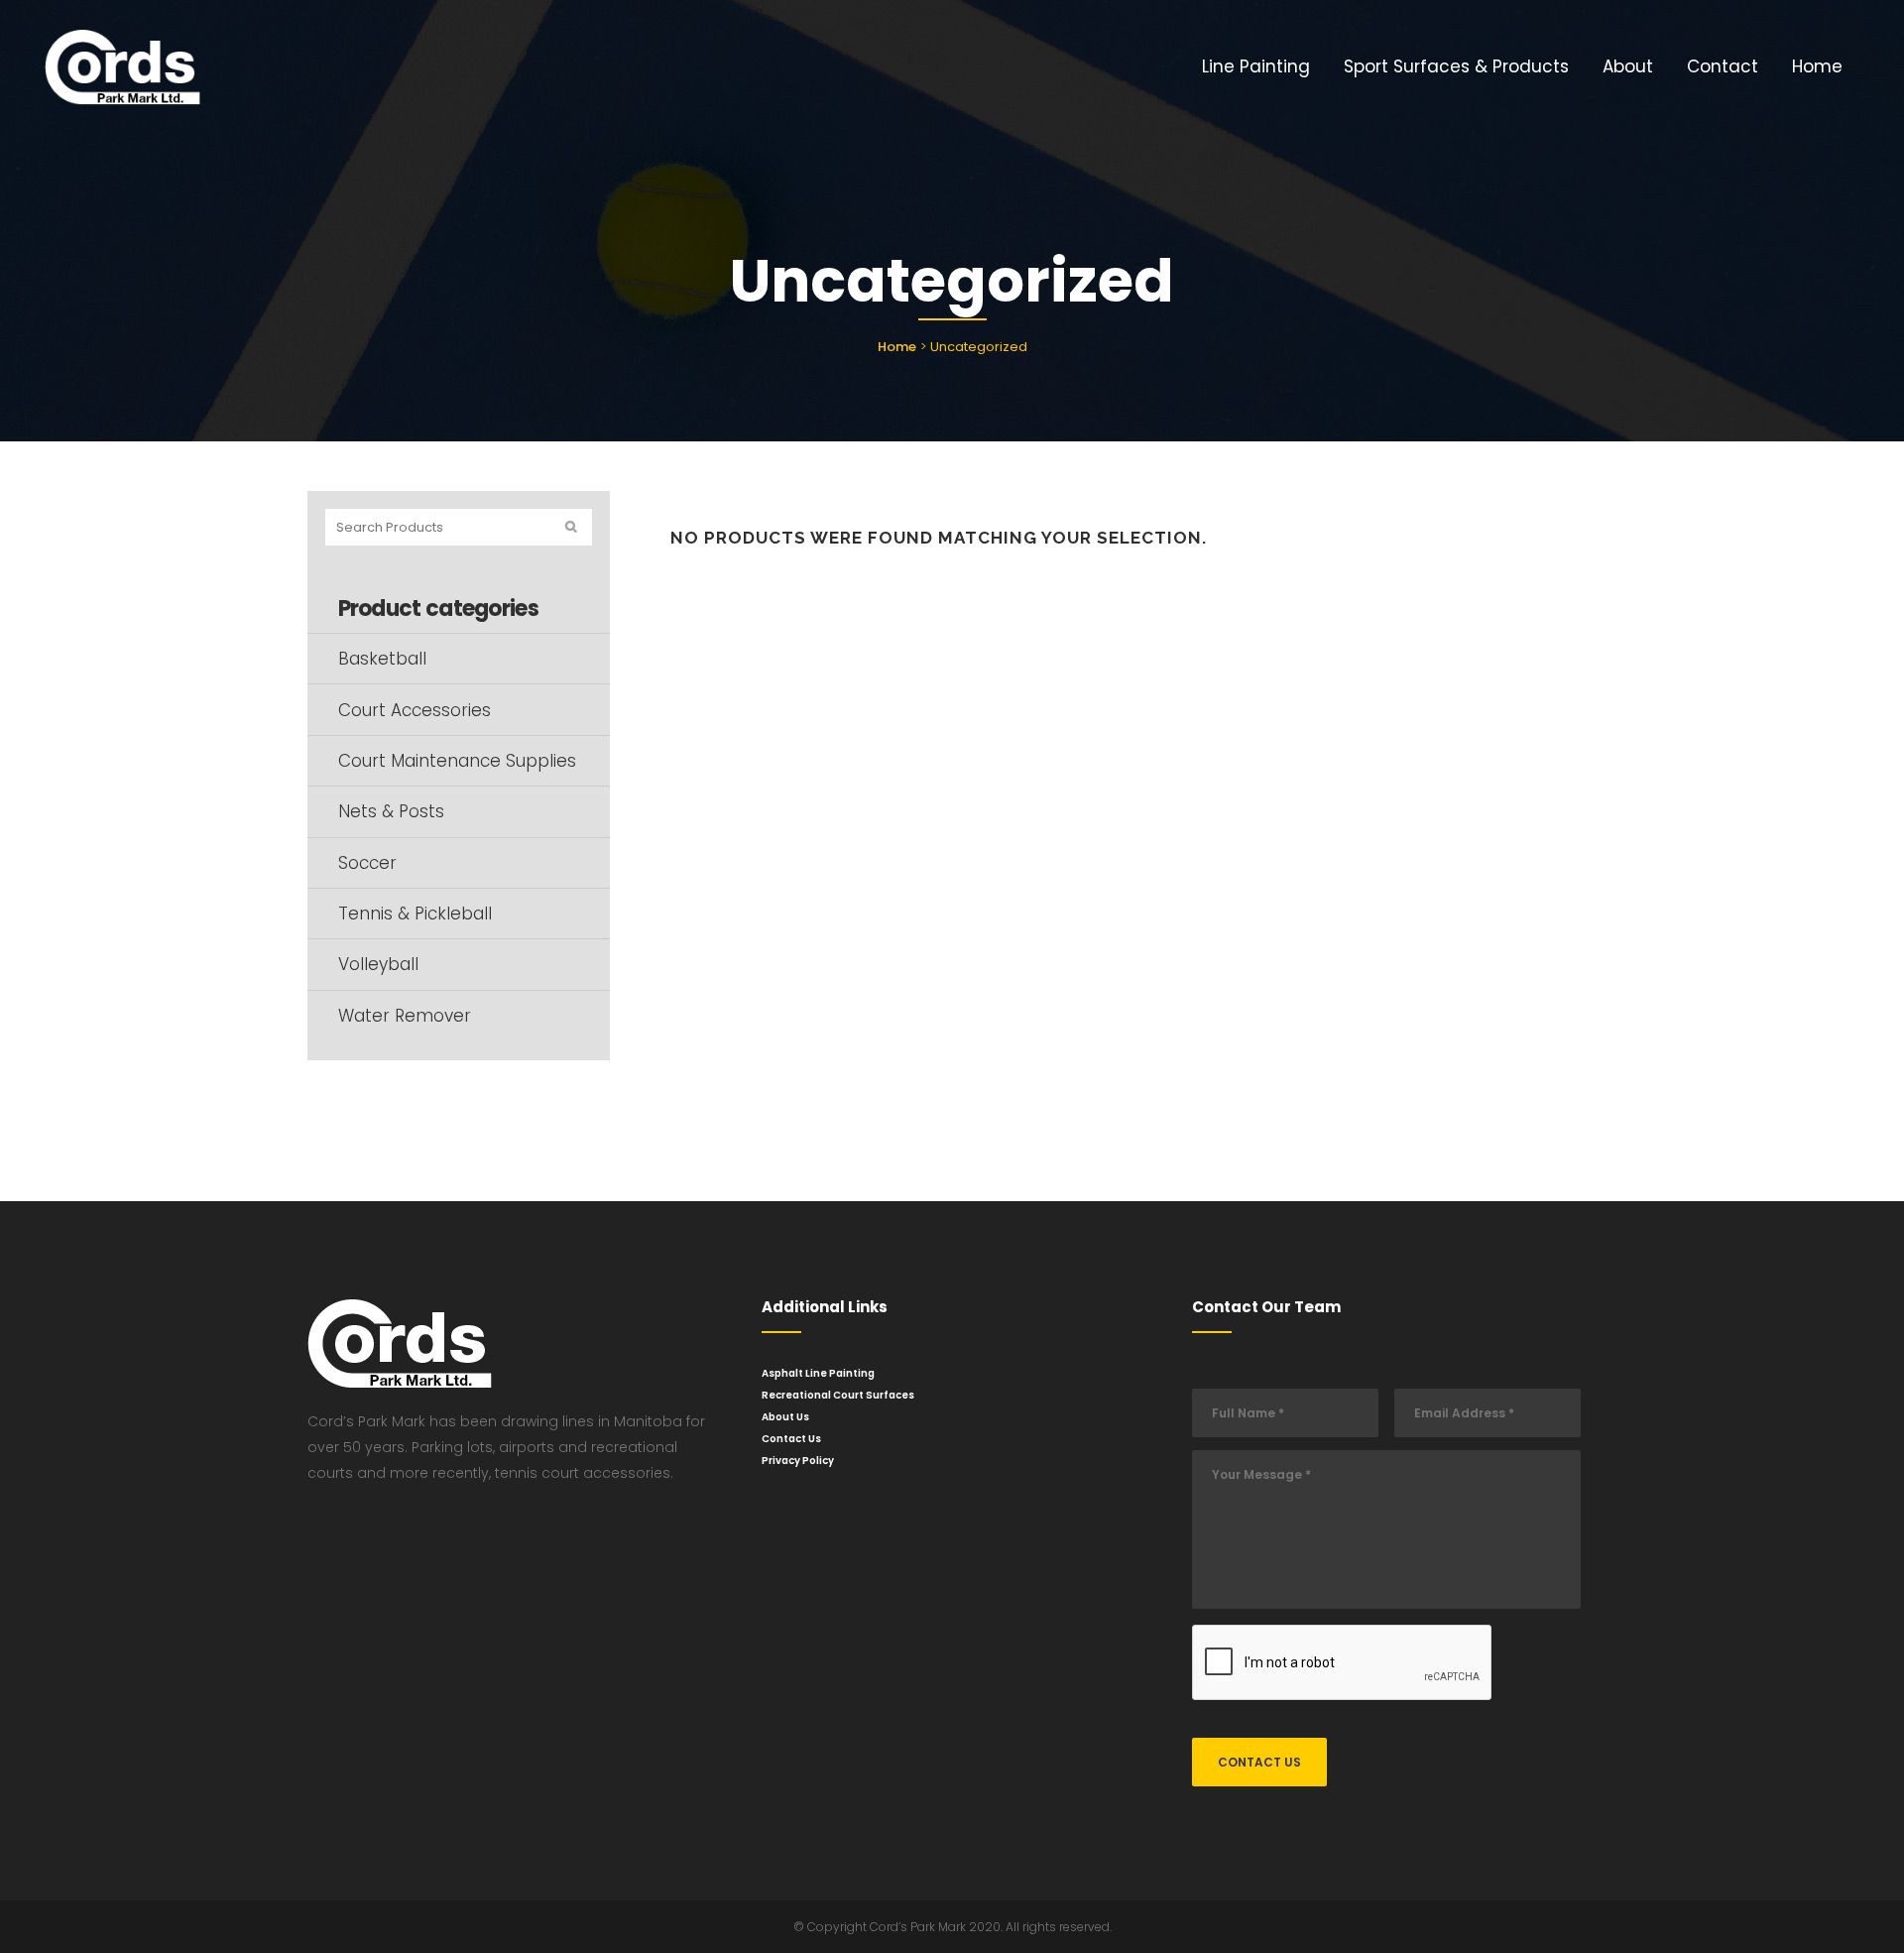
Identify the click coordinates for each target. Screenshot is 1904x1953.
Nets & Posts (391, 811)
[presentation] (1343, 1663)
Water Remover (405, 1016)
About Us (785, 1417)
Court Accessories (415, 710)
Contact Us (791, 1439)
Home (897, 347)
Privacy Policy (798, 1461)
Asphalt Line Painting (818, 1373)
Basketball (382, 659)
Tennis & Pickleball (415, 914)
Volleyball (378, 964)
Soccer (367, 863)
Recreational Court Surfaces (838, 1395)
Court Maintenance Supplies (457, 761)
